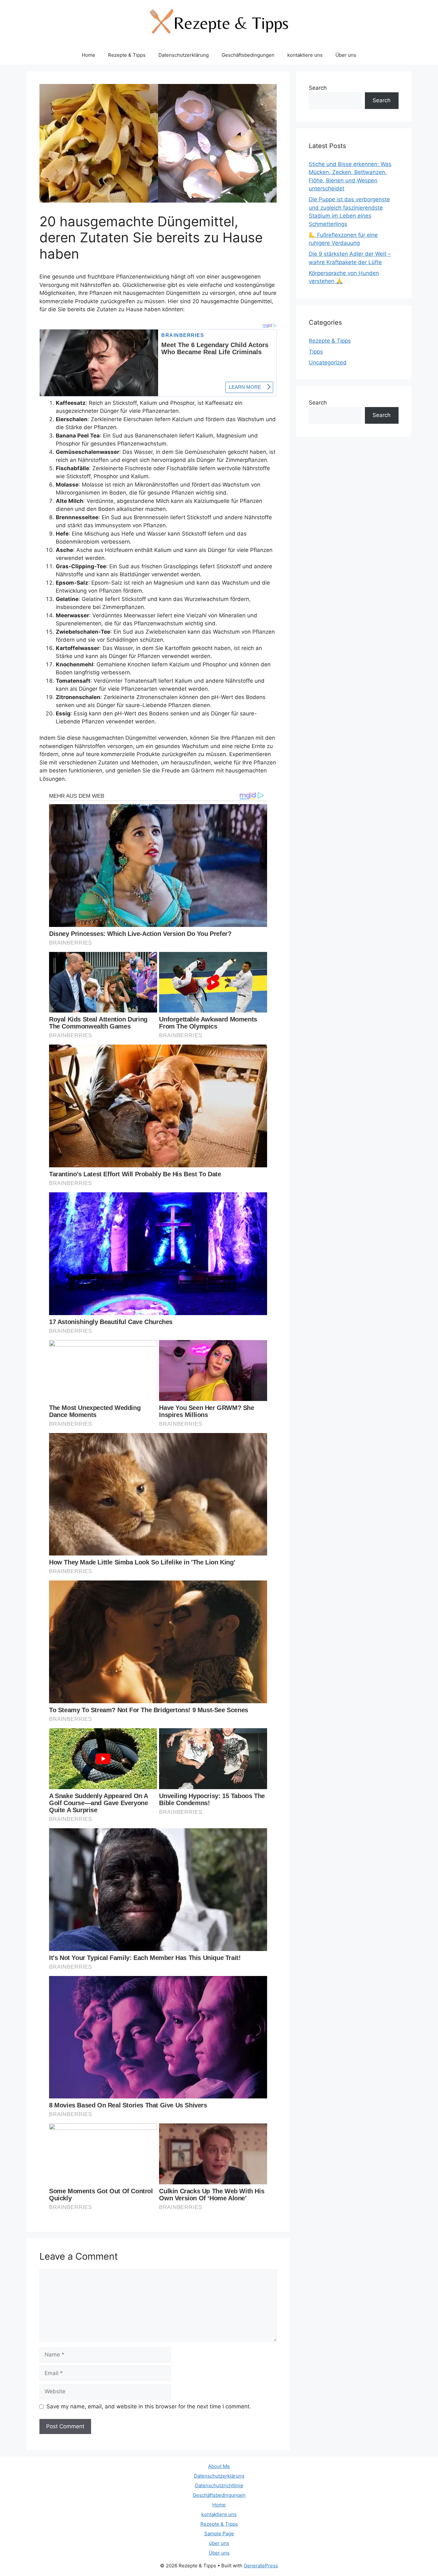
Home (88, 55)
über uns (219, 2543)
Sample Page (219, 2534)
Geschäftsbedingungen (248, 55)
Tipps (316, 352)
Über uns (346, 55)
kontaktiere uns (305, 55)
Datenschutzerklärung (184, 55)
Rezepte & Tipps (127, 55)
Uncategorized (328, 363)
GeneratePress (261, 2566)
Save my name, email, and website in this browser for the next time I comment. (149, 2406)
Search (318, 88)
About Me (219, 2466)
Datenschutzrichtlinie (219, 2485)
